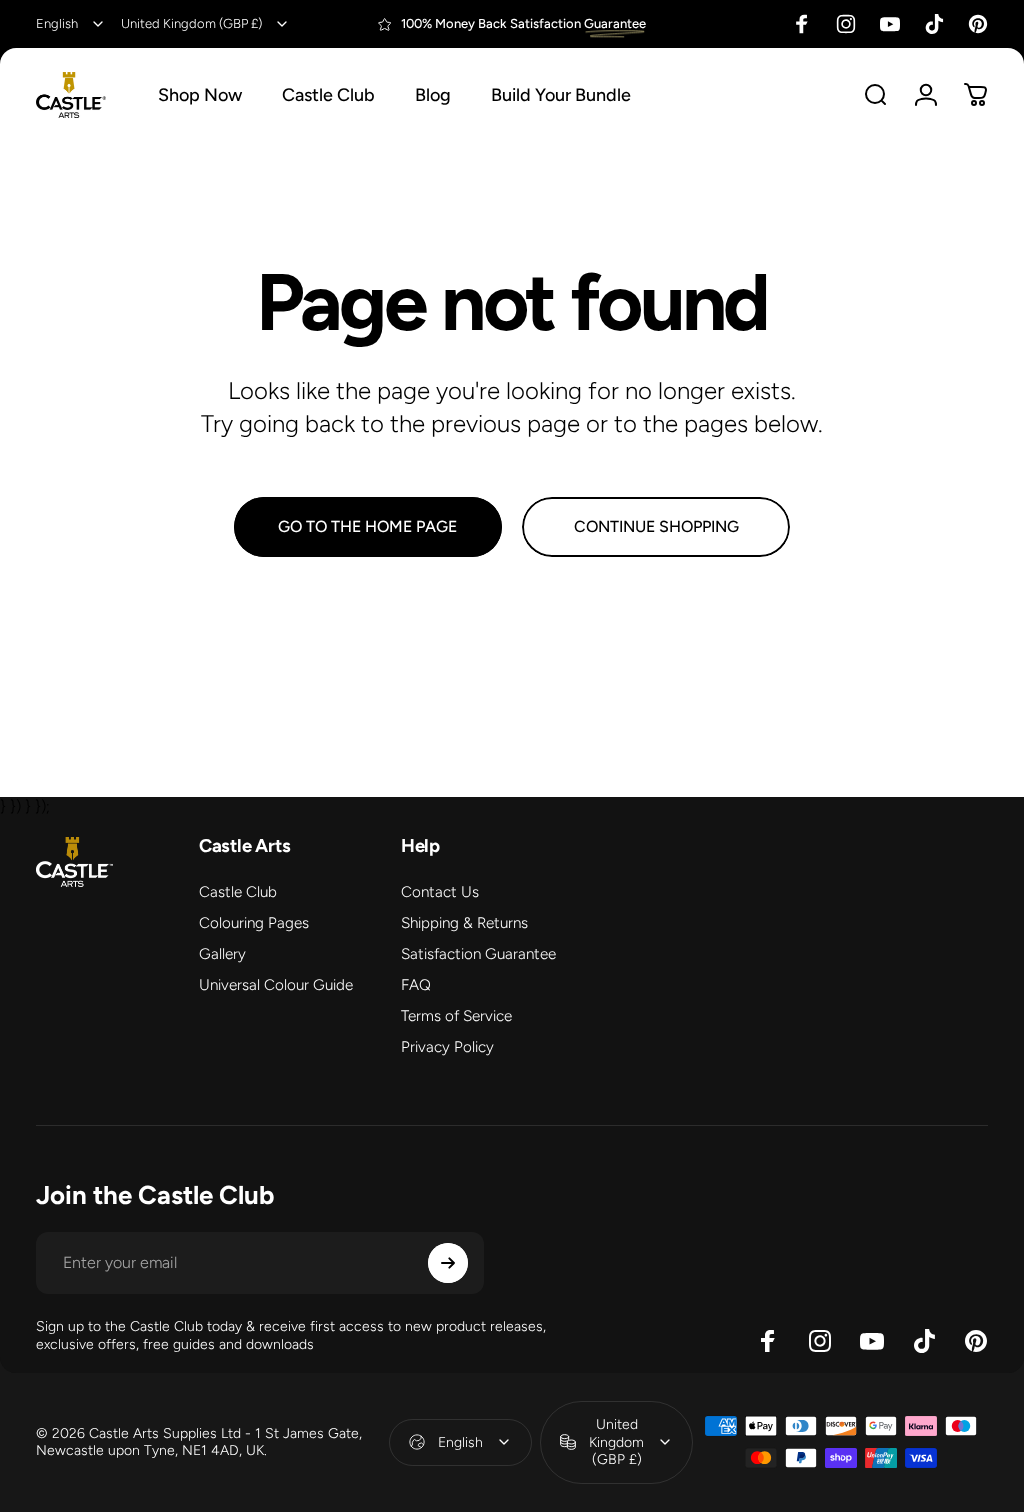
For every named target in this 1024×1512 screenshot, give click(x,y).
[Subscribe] (448, 1263)
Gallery (222, 954)
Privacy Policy (447, 1047)
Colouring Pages (254, 923)
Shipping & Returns (464, 923)
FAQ (416, 985)
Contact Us (440, 892)
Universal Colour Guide (276, 985)
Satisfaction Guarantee (478, 954)
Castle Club (238, 892)
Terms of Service (456, 1016)
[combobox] (71, 24)
